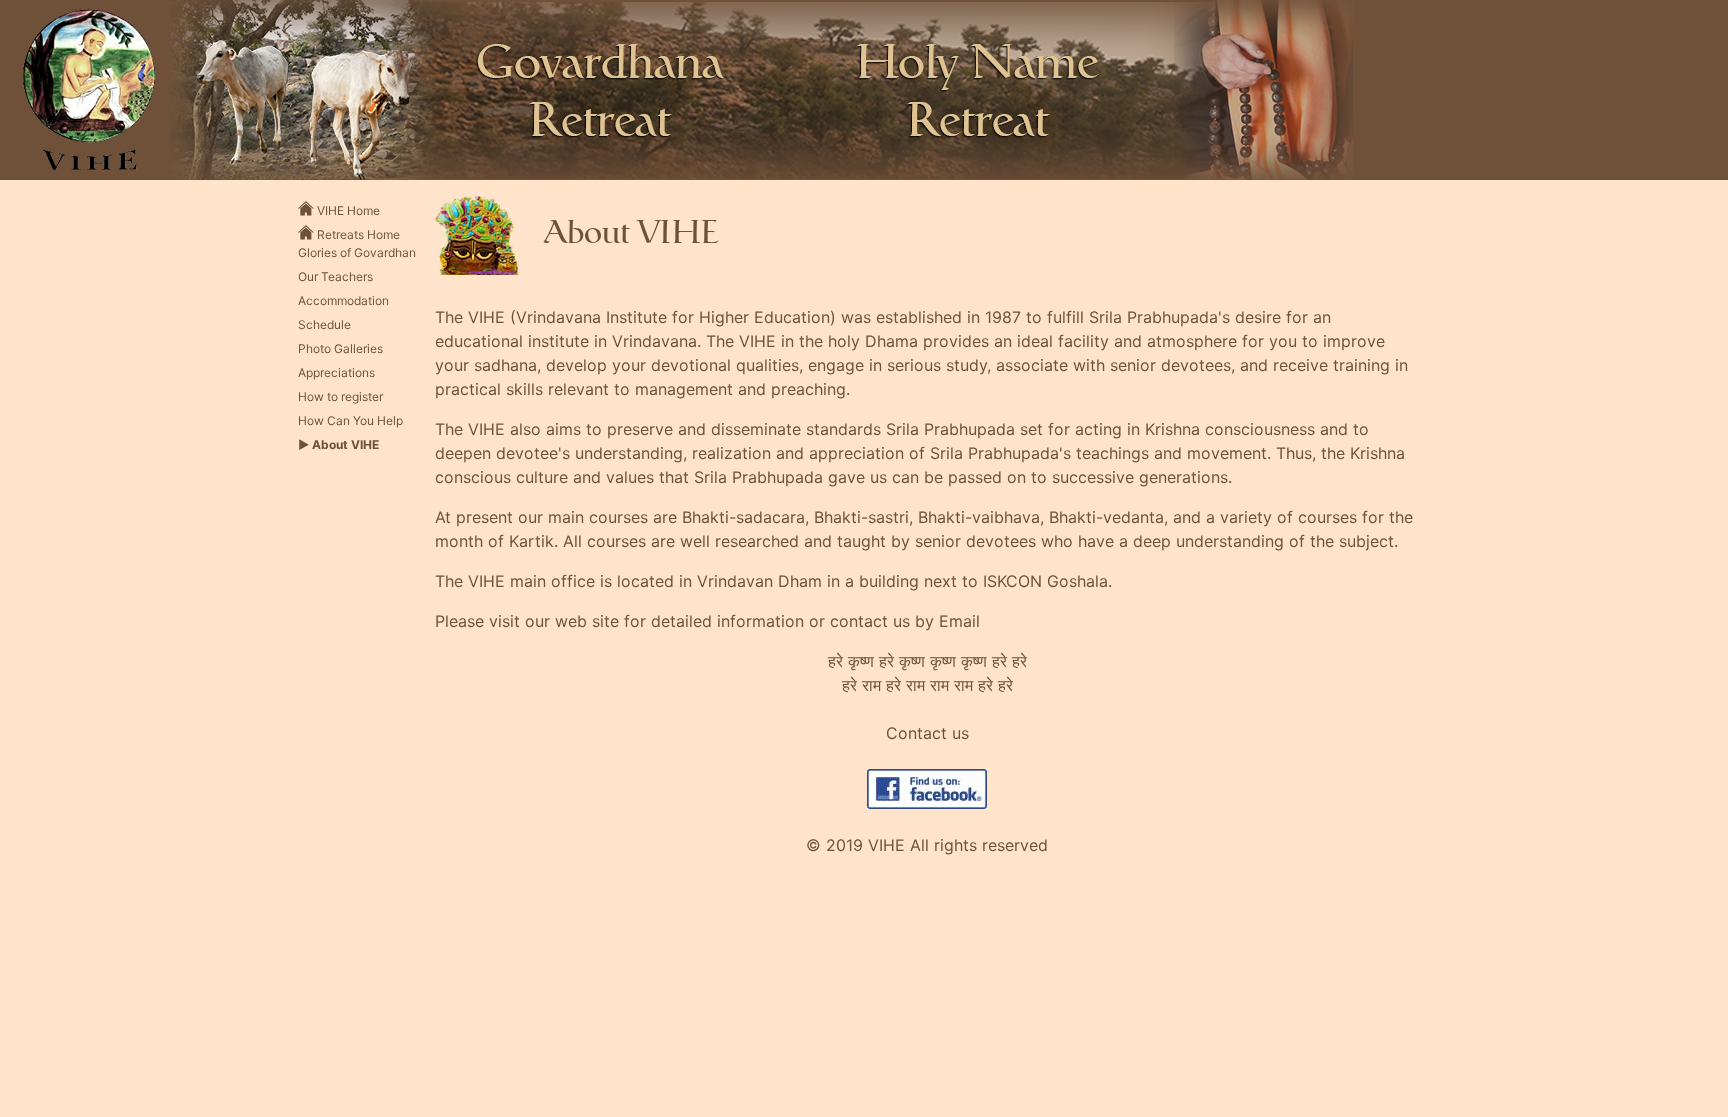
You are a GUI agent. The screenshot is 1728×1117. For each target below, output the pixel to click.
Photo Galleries (340, 348)
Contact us (927, 733)
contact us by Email (905, 621)
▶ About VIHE (338, 444)
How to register (340, 396)
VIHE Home (347, 210)
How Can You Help (350, 420)
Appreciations (336, 372)
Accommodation (343, 300)
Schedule (324, 324)
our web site (572, 621)
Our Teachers (335, 276)
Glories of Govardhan (357, 252)
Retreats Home (357, 234)
